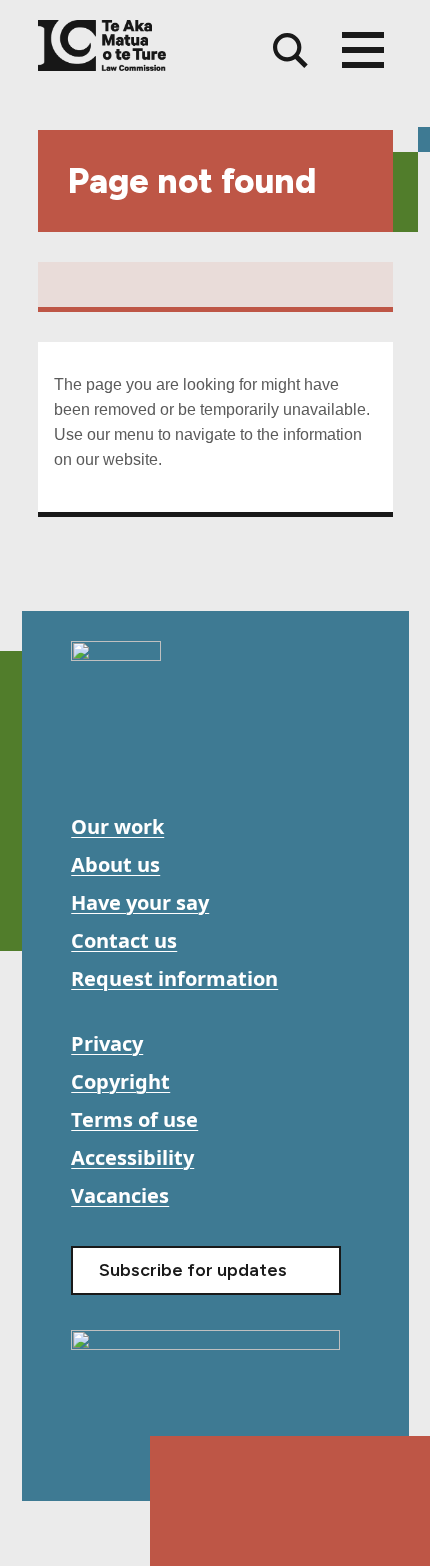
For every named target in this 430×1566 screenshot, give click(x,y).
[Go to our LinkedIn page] (178, 759)
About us (115, 864)
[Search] (290, 50)
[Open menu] (363, 50)
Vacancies (120, 1195)
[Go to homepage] (116, 659)
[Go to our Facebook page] (88, 759)
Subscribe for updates (193, 1270)
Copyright (120, 1081)
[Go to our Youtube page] (133, 759)
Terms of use (134, 1119)
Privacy (107, 1043)
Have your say (140, 902)
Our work (117, 826)
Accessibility (132, 1157)
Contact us (124, 940)
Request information (174, 978)
